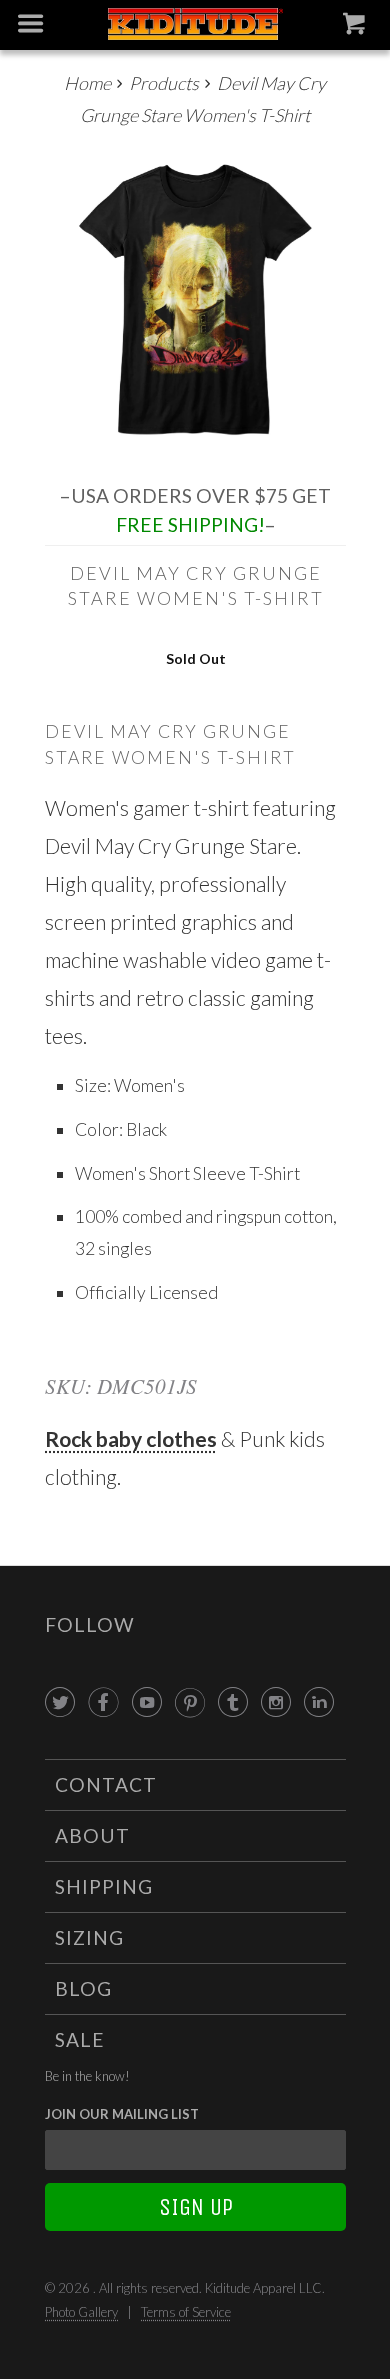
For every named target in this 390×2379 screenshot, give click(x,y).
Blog (83, 1988)
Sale (80, 2039)
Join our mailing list (122, 2114)
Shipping (104, 1886)
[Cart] (356, 28)
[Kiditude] (195, 25)
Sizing (89, 1937)
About (92, 1835)
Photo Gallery (81, 2312)
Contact (106, 1784)
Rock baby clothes (131, 1438)
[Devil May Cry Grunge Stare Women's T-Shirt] (195, 299)
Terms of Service (186, 2312)
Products (164, 83)
